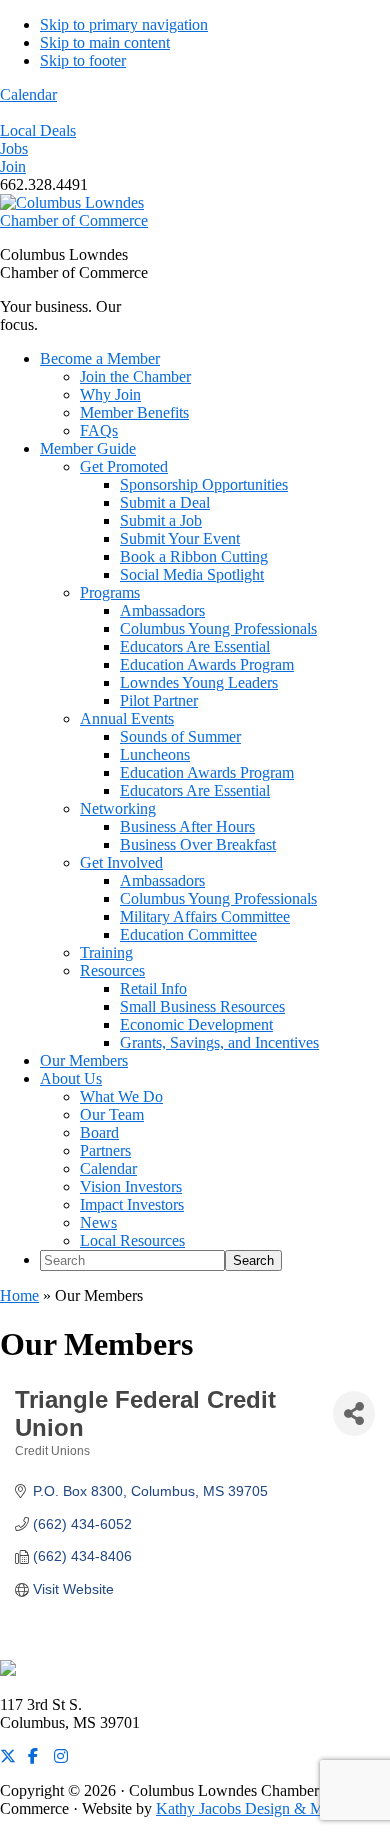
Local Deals (38, 130)
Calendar (28, 94)
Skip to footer (83, 60)
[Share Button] (354, 1413)
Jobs (14, 148)
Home (19, 1295)
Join (13, 166)
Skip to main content (105, 42)
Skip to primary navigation (124, 24)
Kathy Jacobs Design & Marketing (265, 1808)
